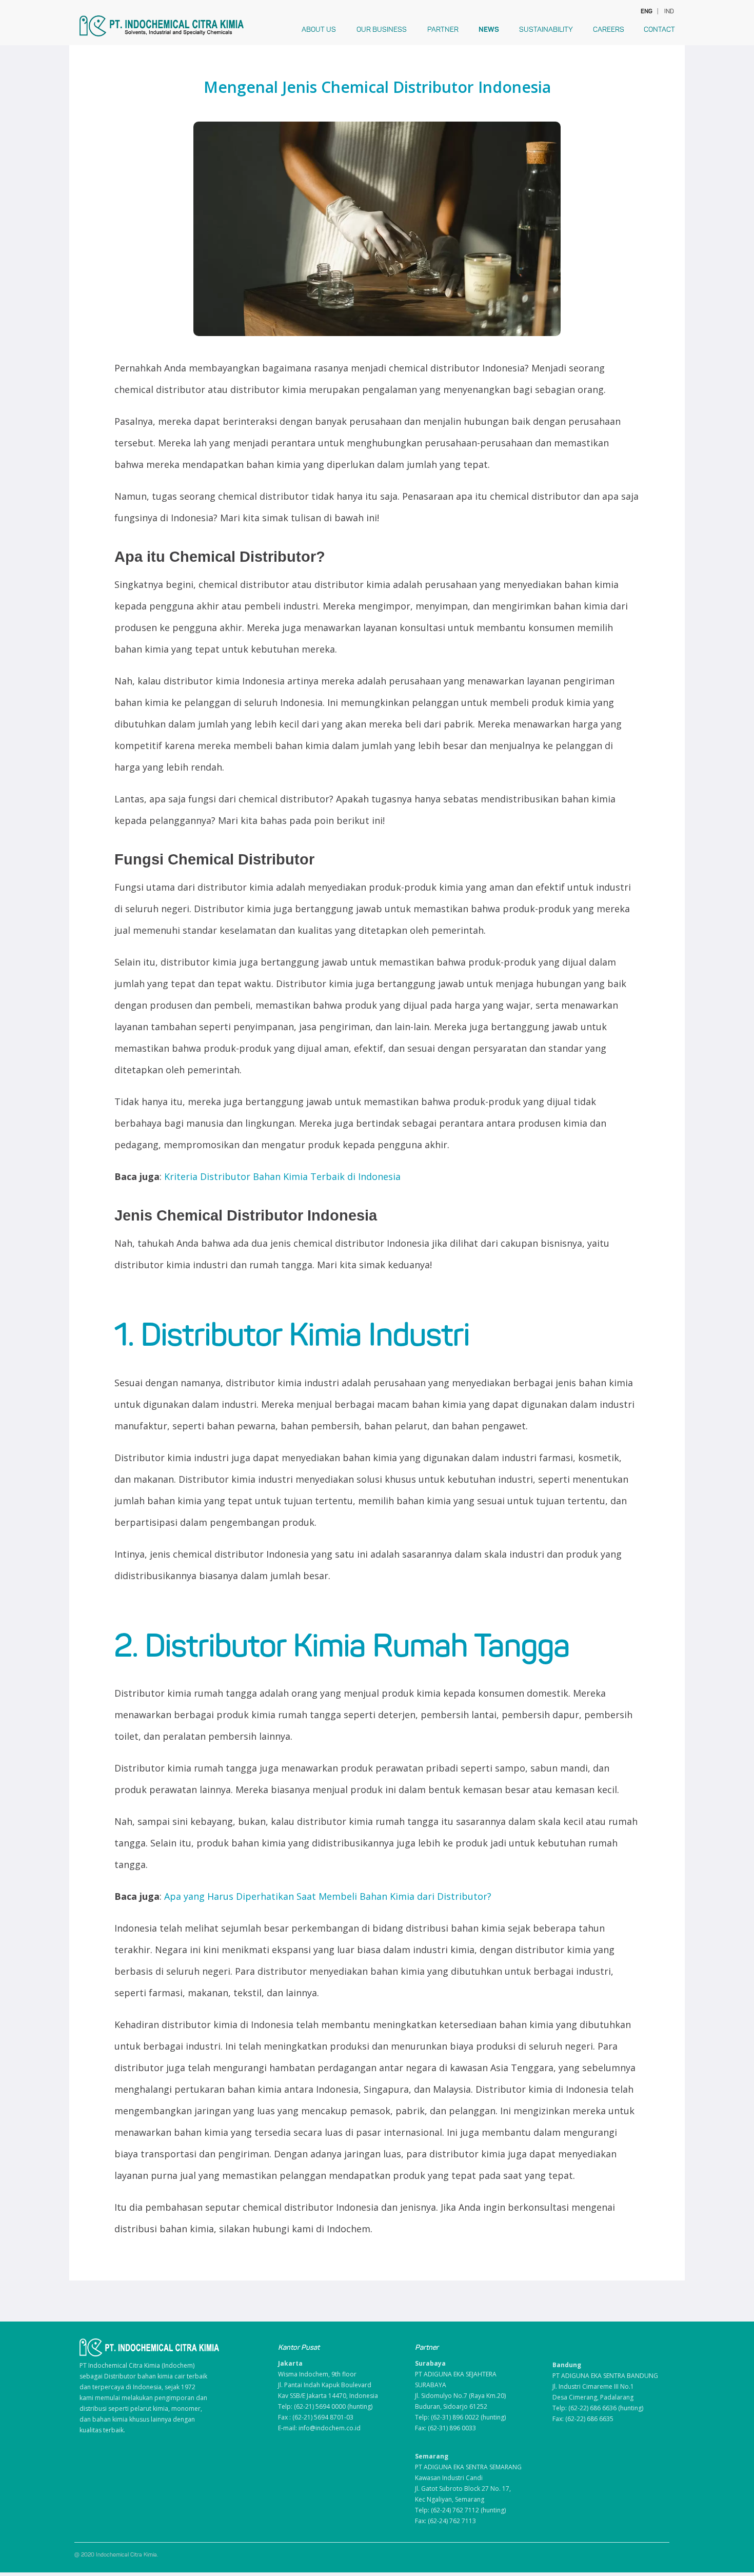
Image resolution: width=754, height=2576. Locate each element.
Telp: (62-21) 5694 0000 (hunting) (325, 2406)
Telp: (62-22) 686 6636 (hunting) (598, 2408)
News (489, 30)
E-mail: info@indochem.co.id (319, 2428)
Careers (609, 30)
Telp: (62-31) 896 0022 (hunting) (460, 2417)
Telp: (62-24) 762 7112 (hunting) (460, 2510)
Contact (659, 30)
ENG (646, 11)
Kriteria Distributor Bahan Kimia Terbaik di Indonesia (282, 1176)
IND (669, 11)
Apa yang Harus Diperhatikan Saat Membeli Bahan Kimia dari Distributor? (328, 1896)
